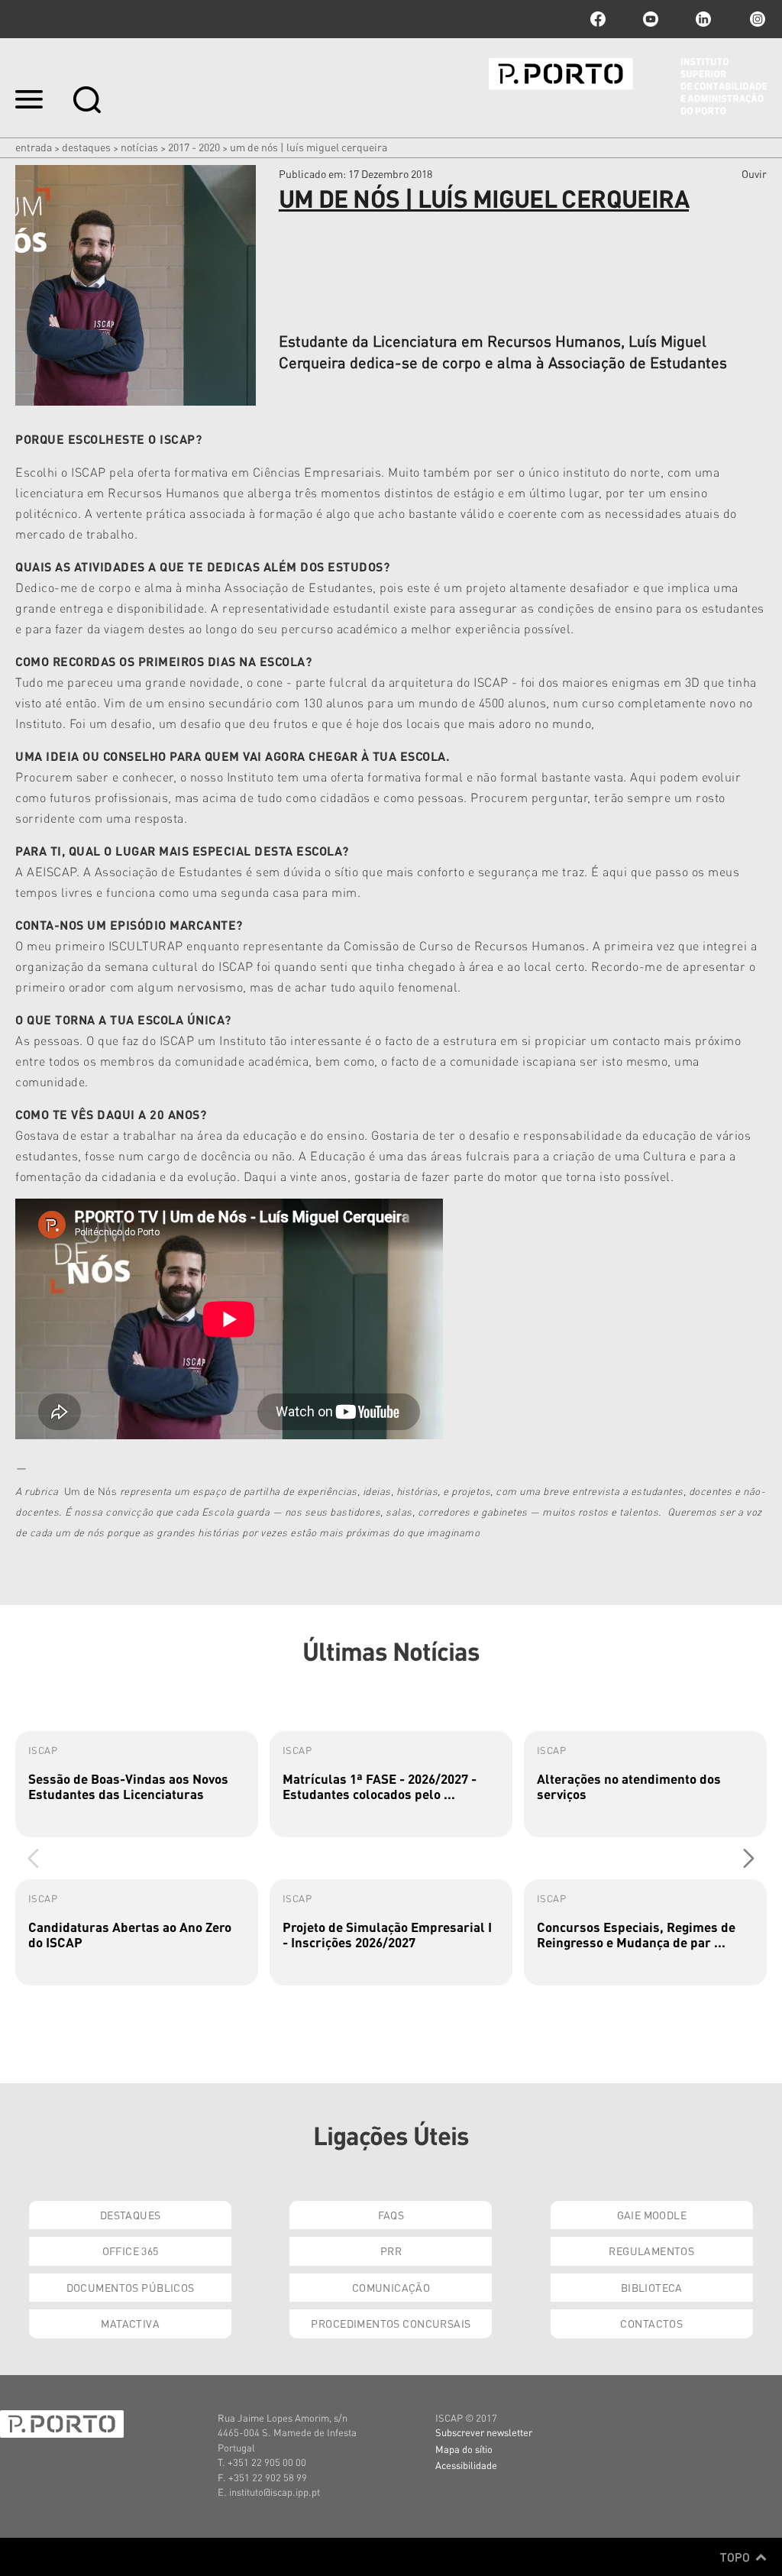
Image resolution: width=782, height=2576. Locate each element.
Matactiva (130, 2323)
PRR (391, 2251)
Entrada (34, 147)
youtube (651, 19)
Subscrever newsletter (484, 2432)
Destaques (86, 147)
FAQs (391, 2215)
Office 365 (131, 2251)
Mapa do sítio (464, 2449)
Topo (737, 2557)
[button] (749, 1858)
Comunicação (391, 2287)
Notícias (139, 147)
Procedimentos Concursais (391, 2323)
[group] (137, 1784)
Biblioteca (652, 2287)
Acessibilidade (466, 2465)
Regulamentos (651, 2251)
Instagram (756, 19)
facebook (598, 19)
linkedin (703, 19)
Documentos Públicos (131, 2287)
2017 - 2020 (194, 147)
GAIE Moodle (652, 2215)
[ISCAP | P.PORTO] (628, 86)
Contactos (651, 2323)
